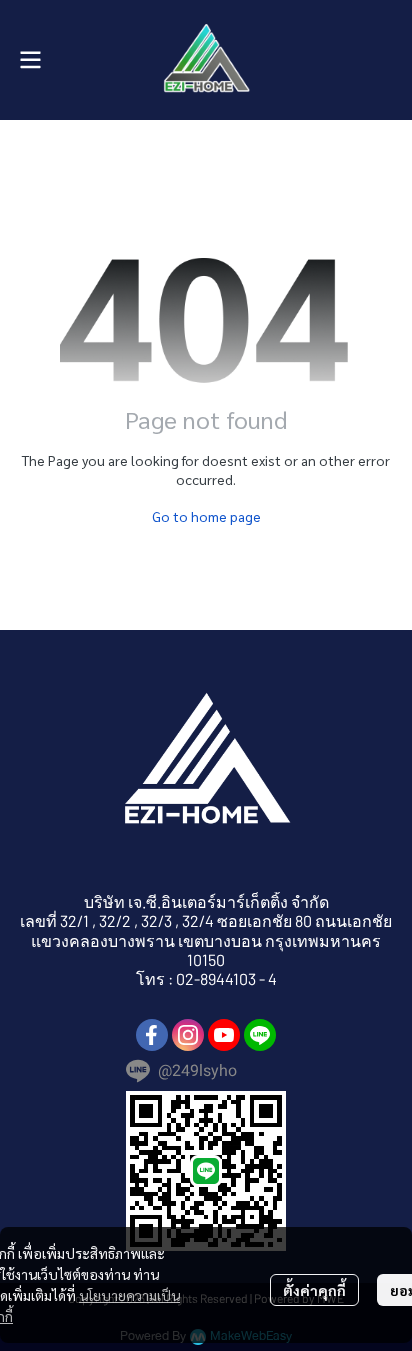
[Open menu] (30, 60)
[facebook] (152, 1035)
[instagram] (188, 1035)
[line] (260, 1035)
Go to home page (206, 516)
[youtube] (224, 1035)
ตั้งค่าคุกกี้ (314, 1290)
